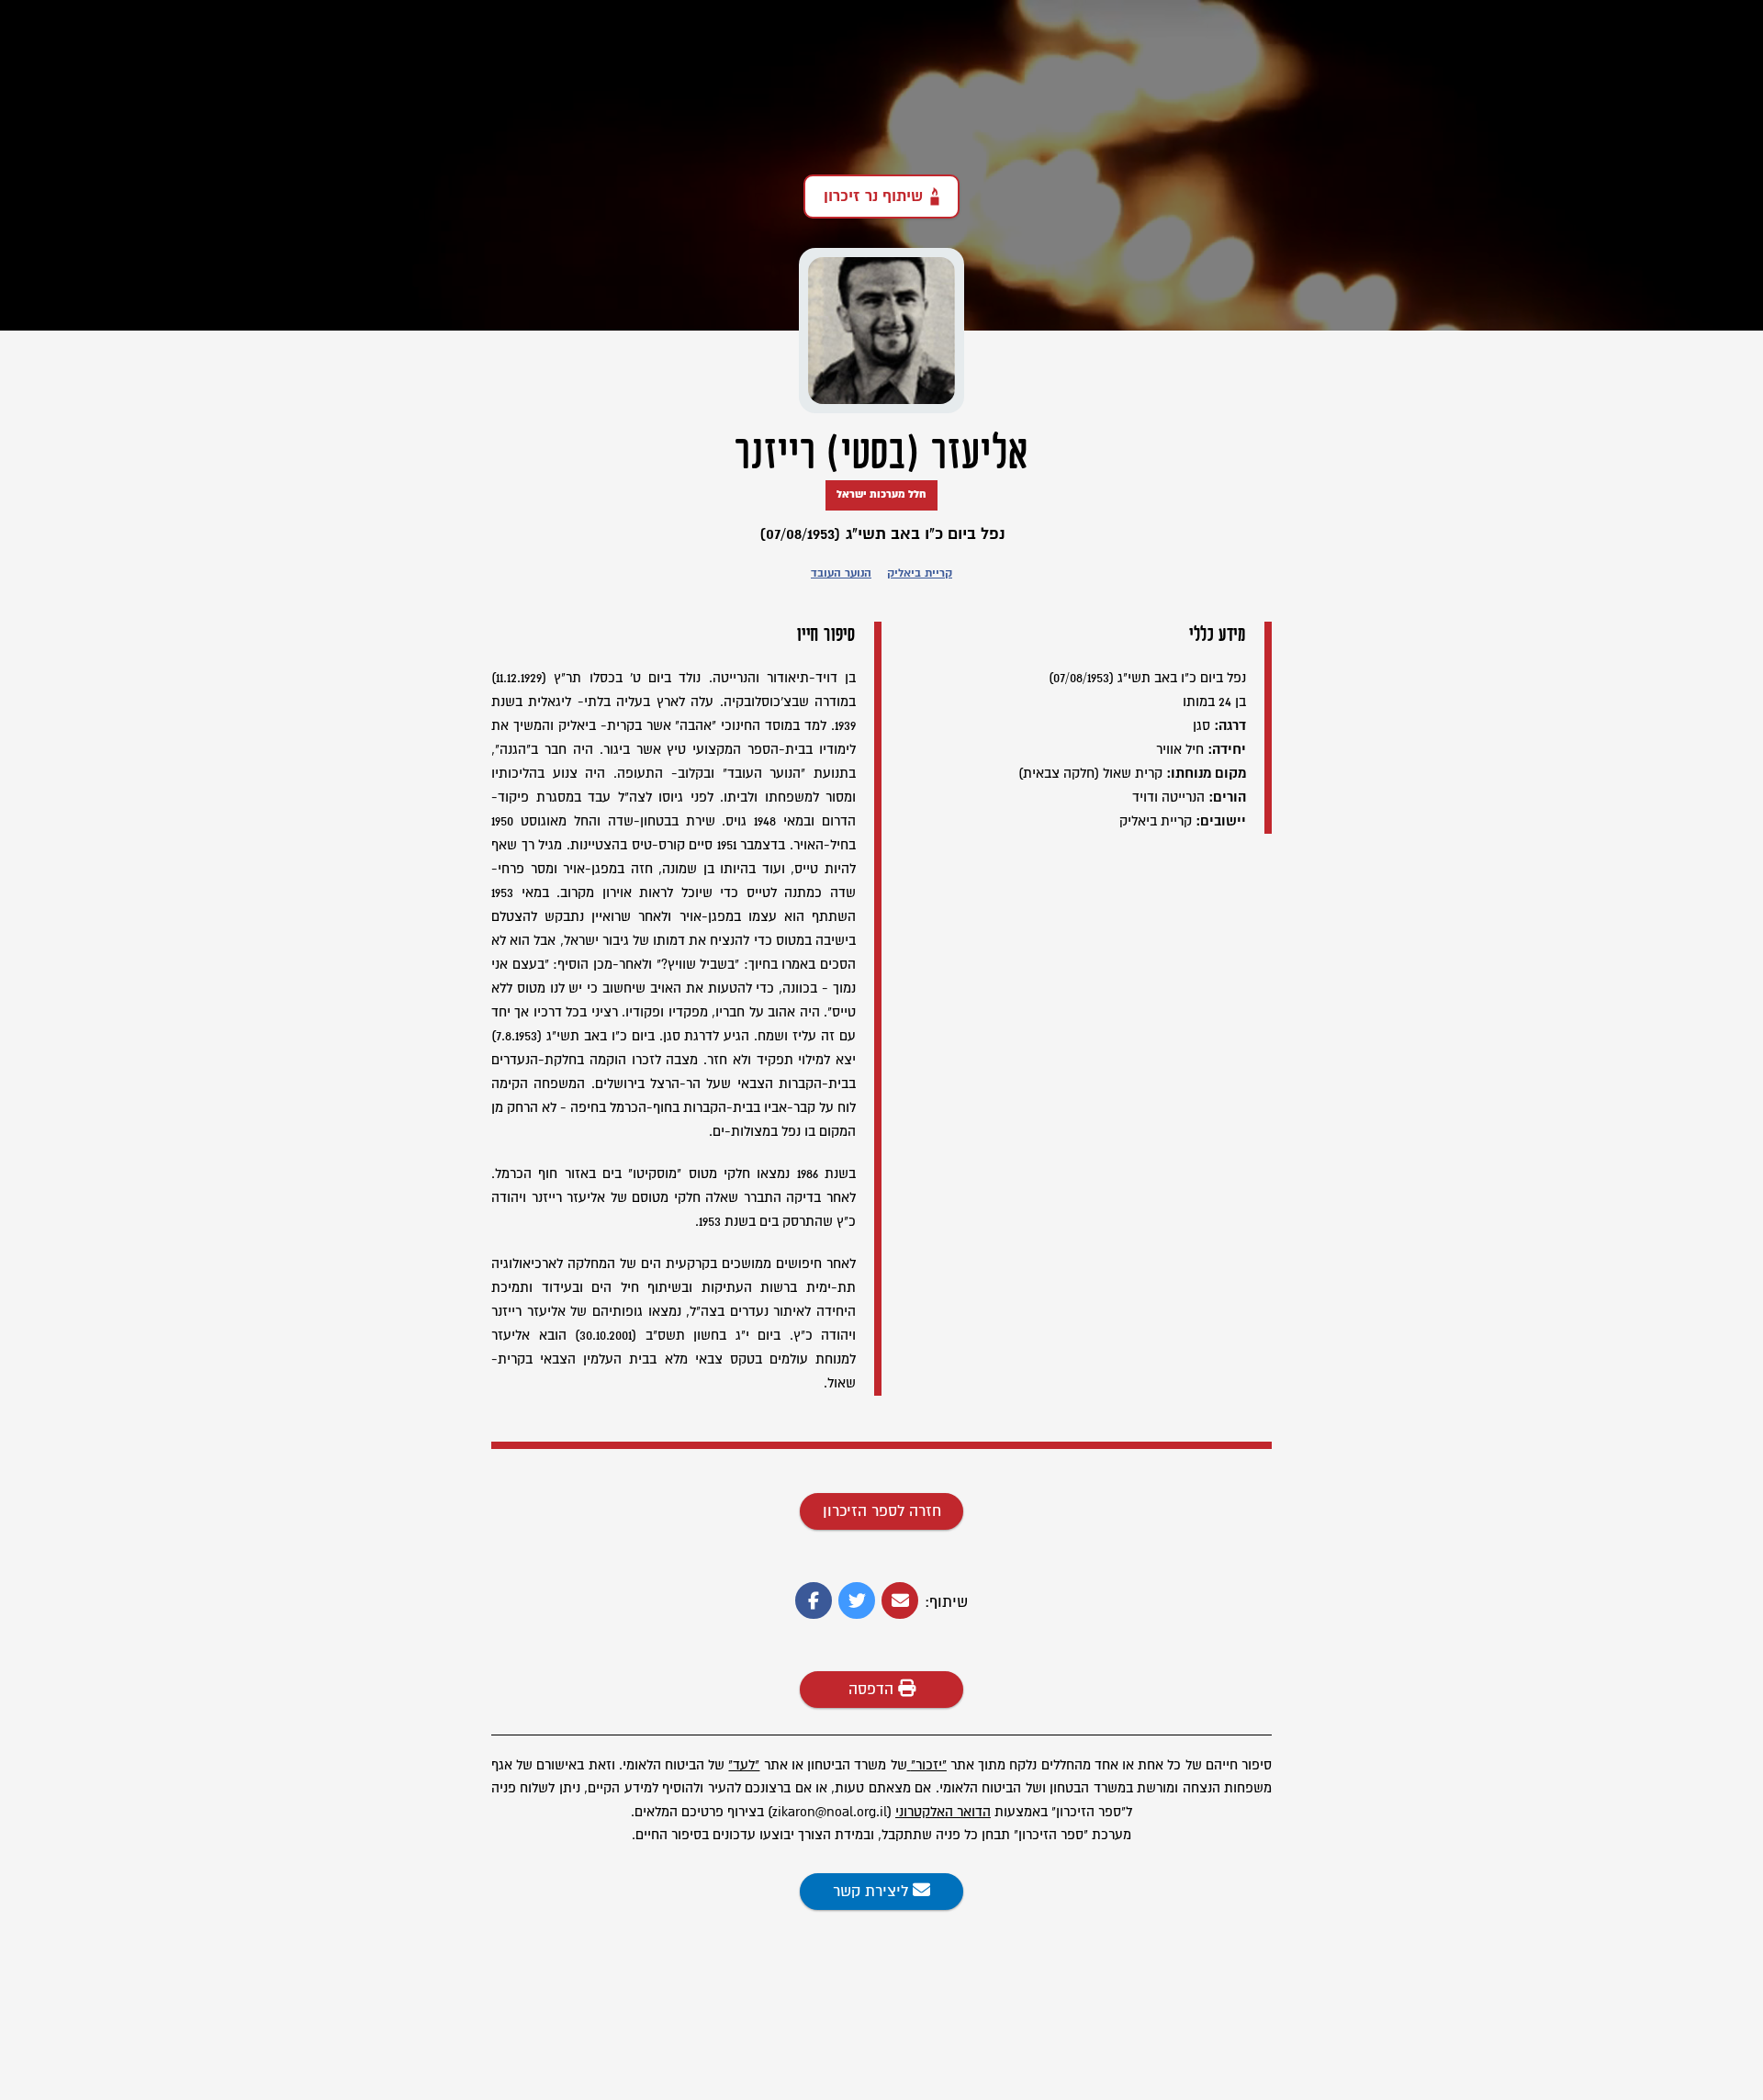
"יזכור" (929, 1765)
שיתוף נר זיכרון (873, 197)
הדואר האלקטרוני (943, 1812)
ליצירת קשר (873, 1892)
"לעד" (744, 1765)
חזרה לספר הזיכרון (882, 1511)
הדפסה (873, 1690)
